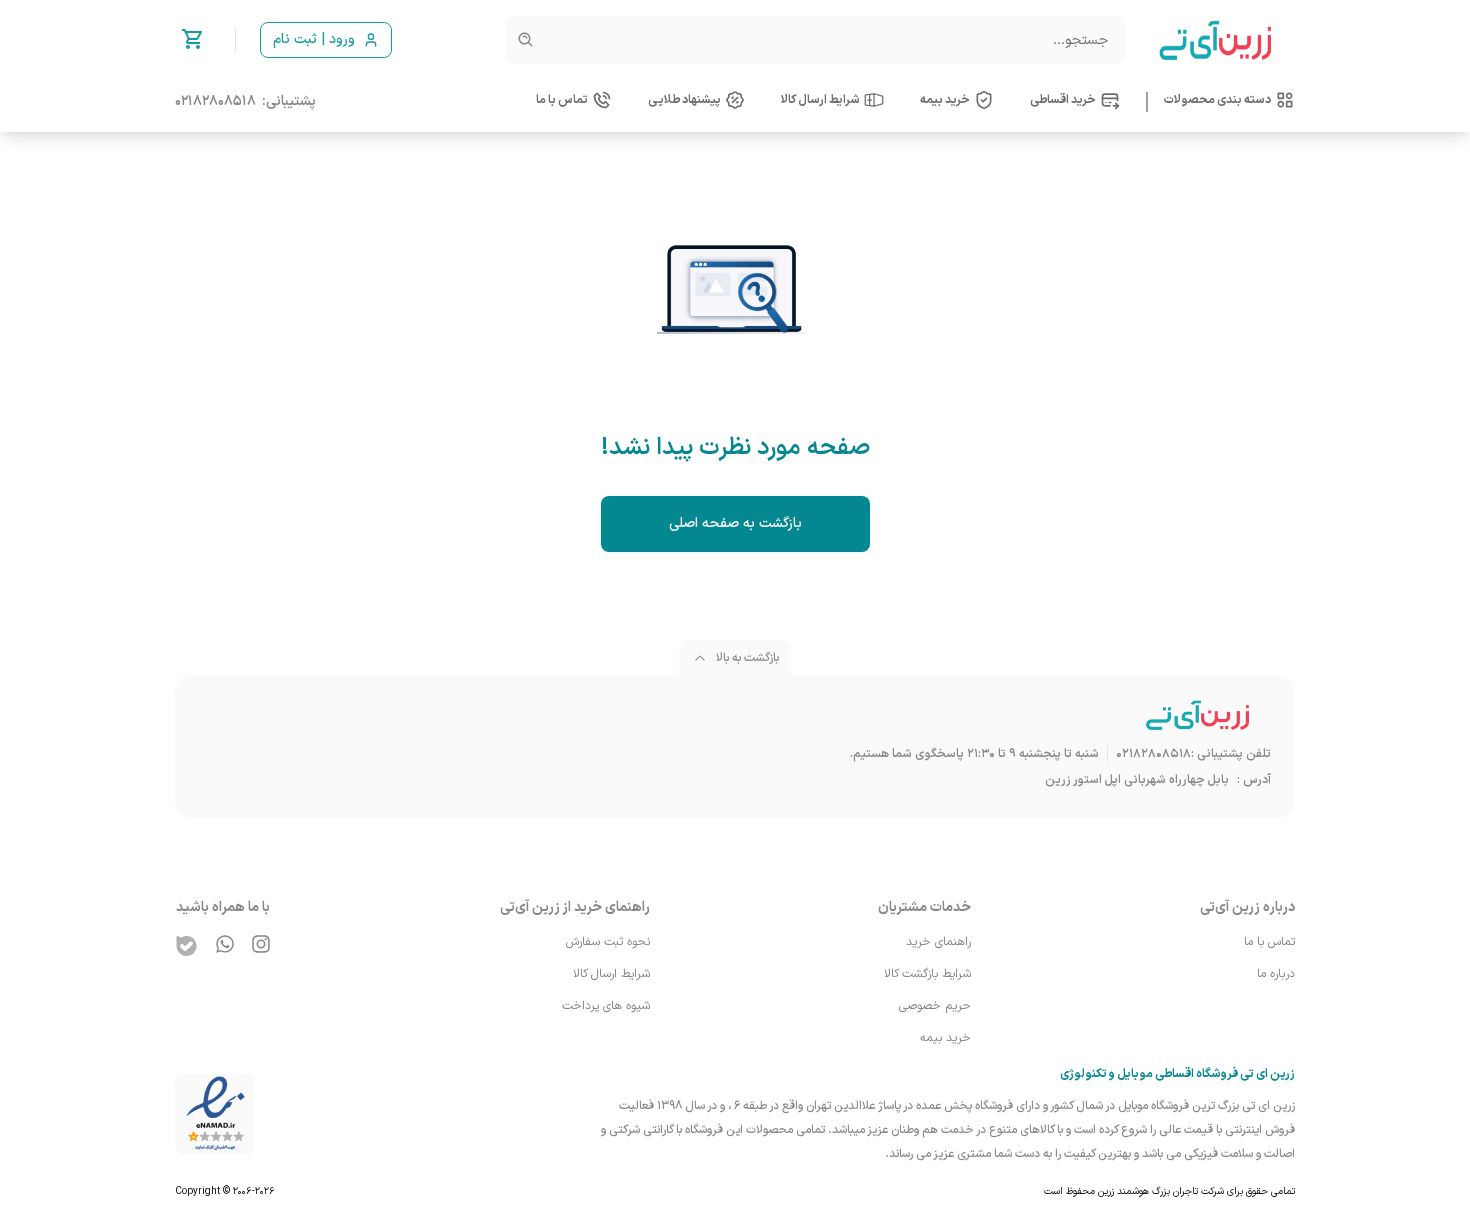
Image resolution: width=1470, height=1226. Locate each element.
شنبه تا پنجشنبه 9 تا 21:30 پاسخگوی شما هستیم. (974, 754)
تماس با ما (1269, 942)
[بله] (187, 946)
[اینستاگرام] (261, 944)
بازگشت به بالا (747, 658)
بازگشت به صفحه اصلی (735, 523)
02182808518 (215, 102)
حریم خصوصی (935, 1006)
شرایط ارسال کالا (611, 974)
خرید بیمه (945, 1038)
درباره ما (1276, 974)
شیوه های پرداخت (606, 1006)
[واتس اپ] (225, 944)
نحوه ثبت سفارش (608, 942)
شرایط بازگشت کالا (927, 974)
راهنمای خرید (938, 942)
